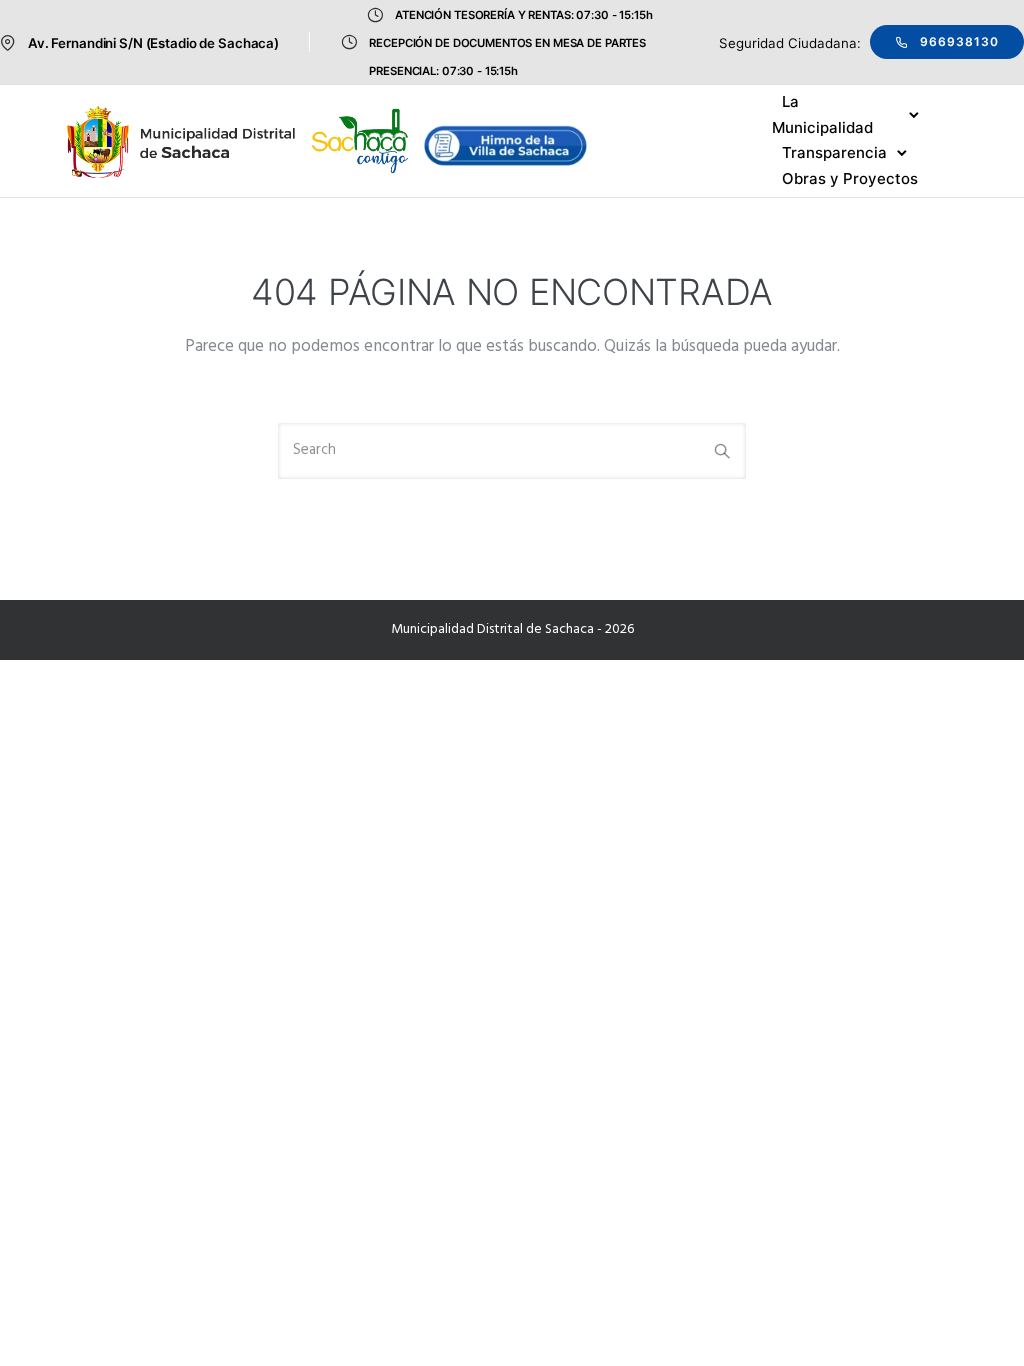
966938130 (959, 41)
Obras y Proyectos (850, 178)
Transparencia (834, 152)
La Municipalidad (822, 114)
